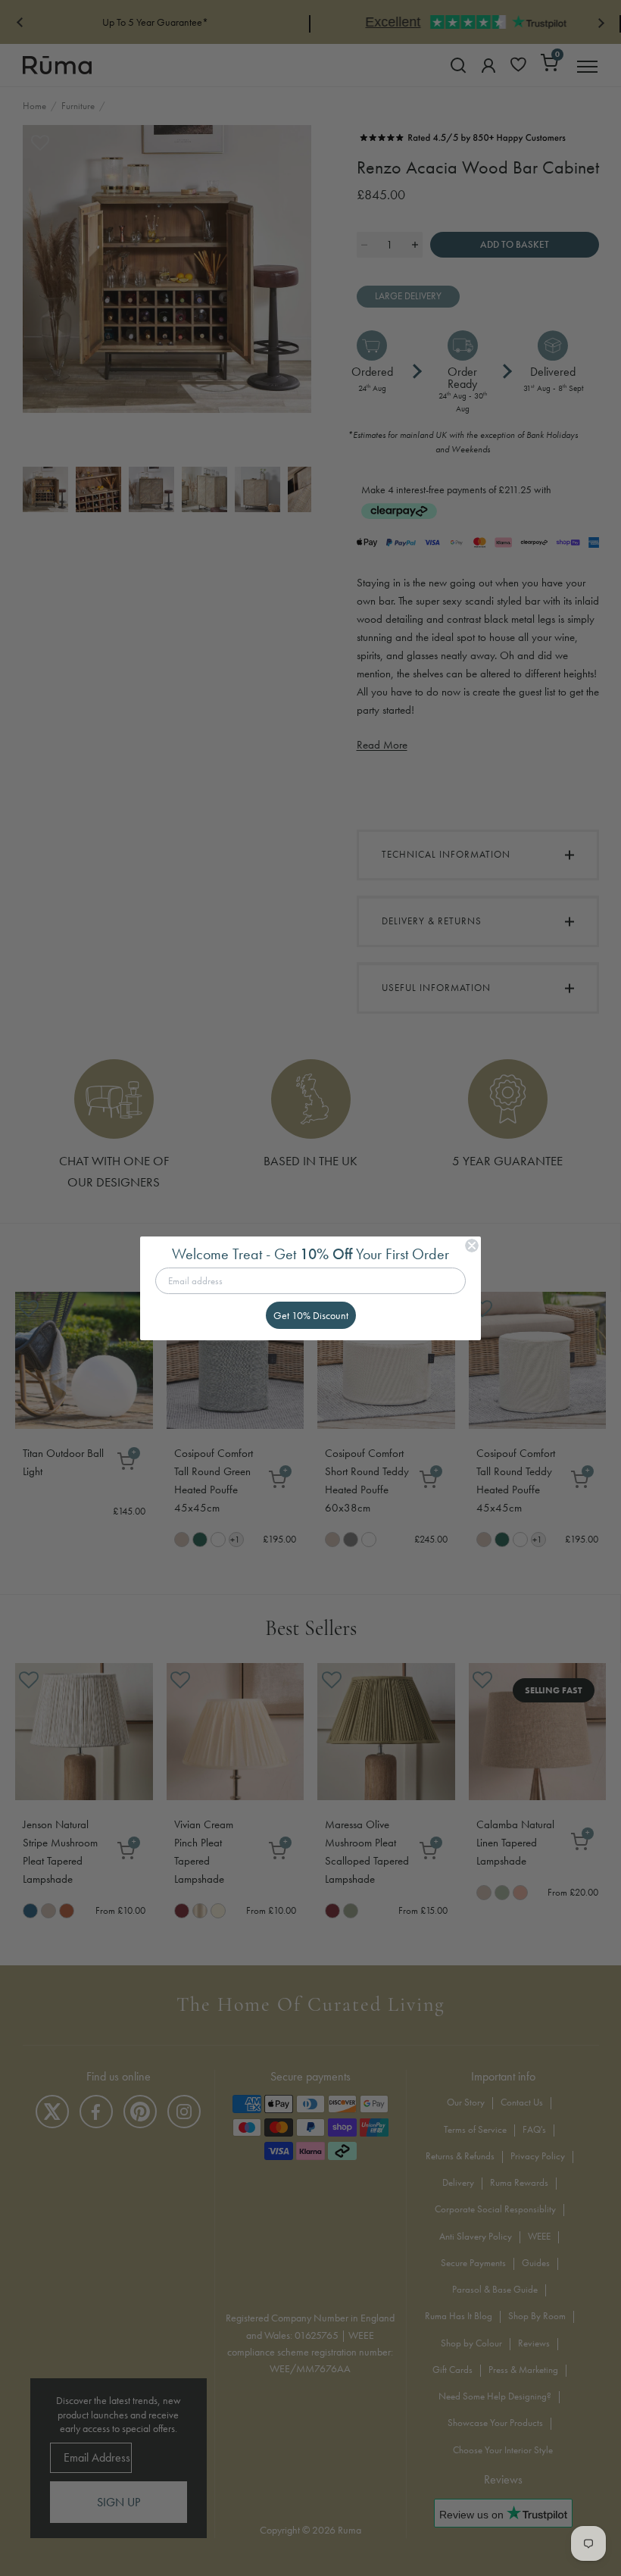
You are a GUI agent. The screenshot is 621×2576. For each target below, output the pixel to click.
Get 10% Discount (311, 1315)
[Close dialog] (472, 1246)
